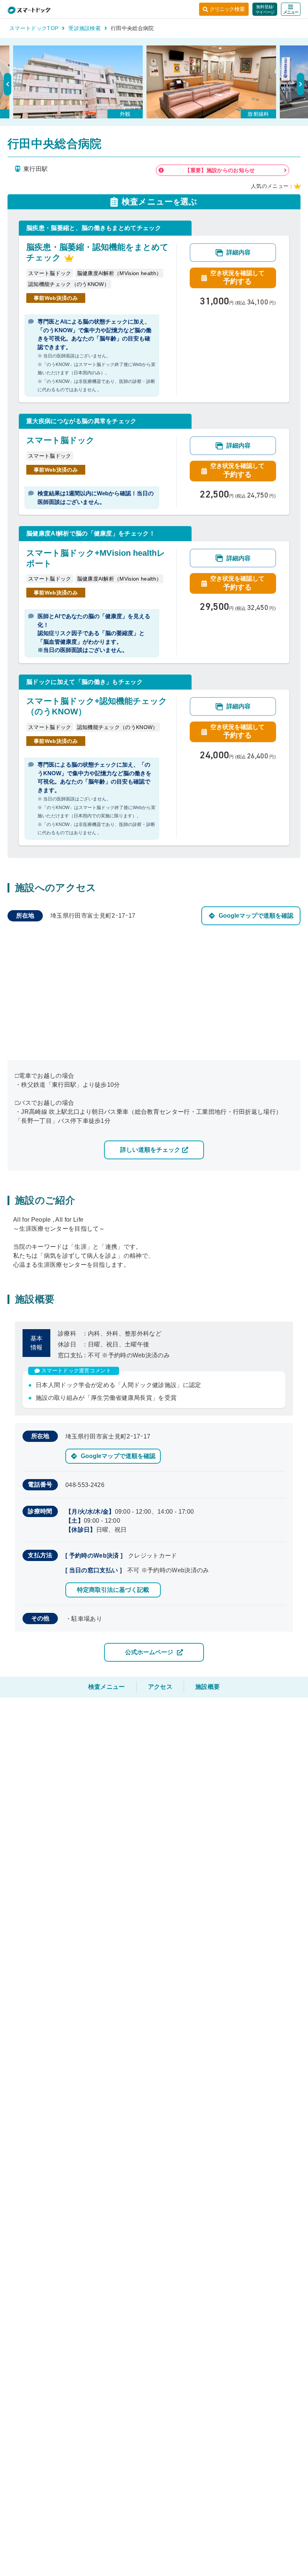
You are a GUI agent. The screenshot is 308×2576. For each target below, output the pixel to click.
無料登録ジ (265, 9)
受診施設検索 (85, 28)
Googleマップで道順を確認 (256, 916)
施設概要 (208, 1687)
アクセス (160, 1687)
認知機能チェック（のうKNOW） (69, 284)
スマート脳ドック (50, 273)
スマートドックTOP (34, 28)
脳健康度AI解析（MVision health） (119, 273)
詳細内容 (239, 252)
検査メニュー (107, 1687)
